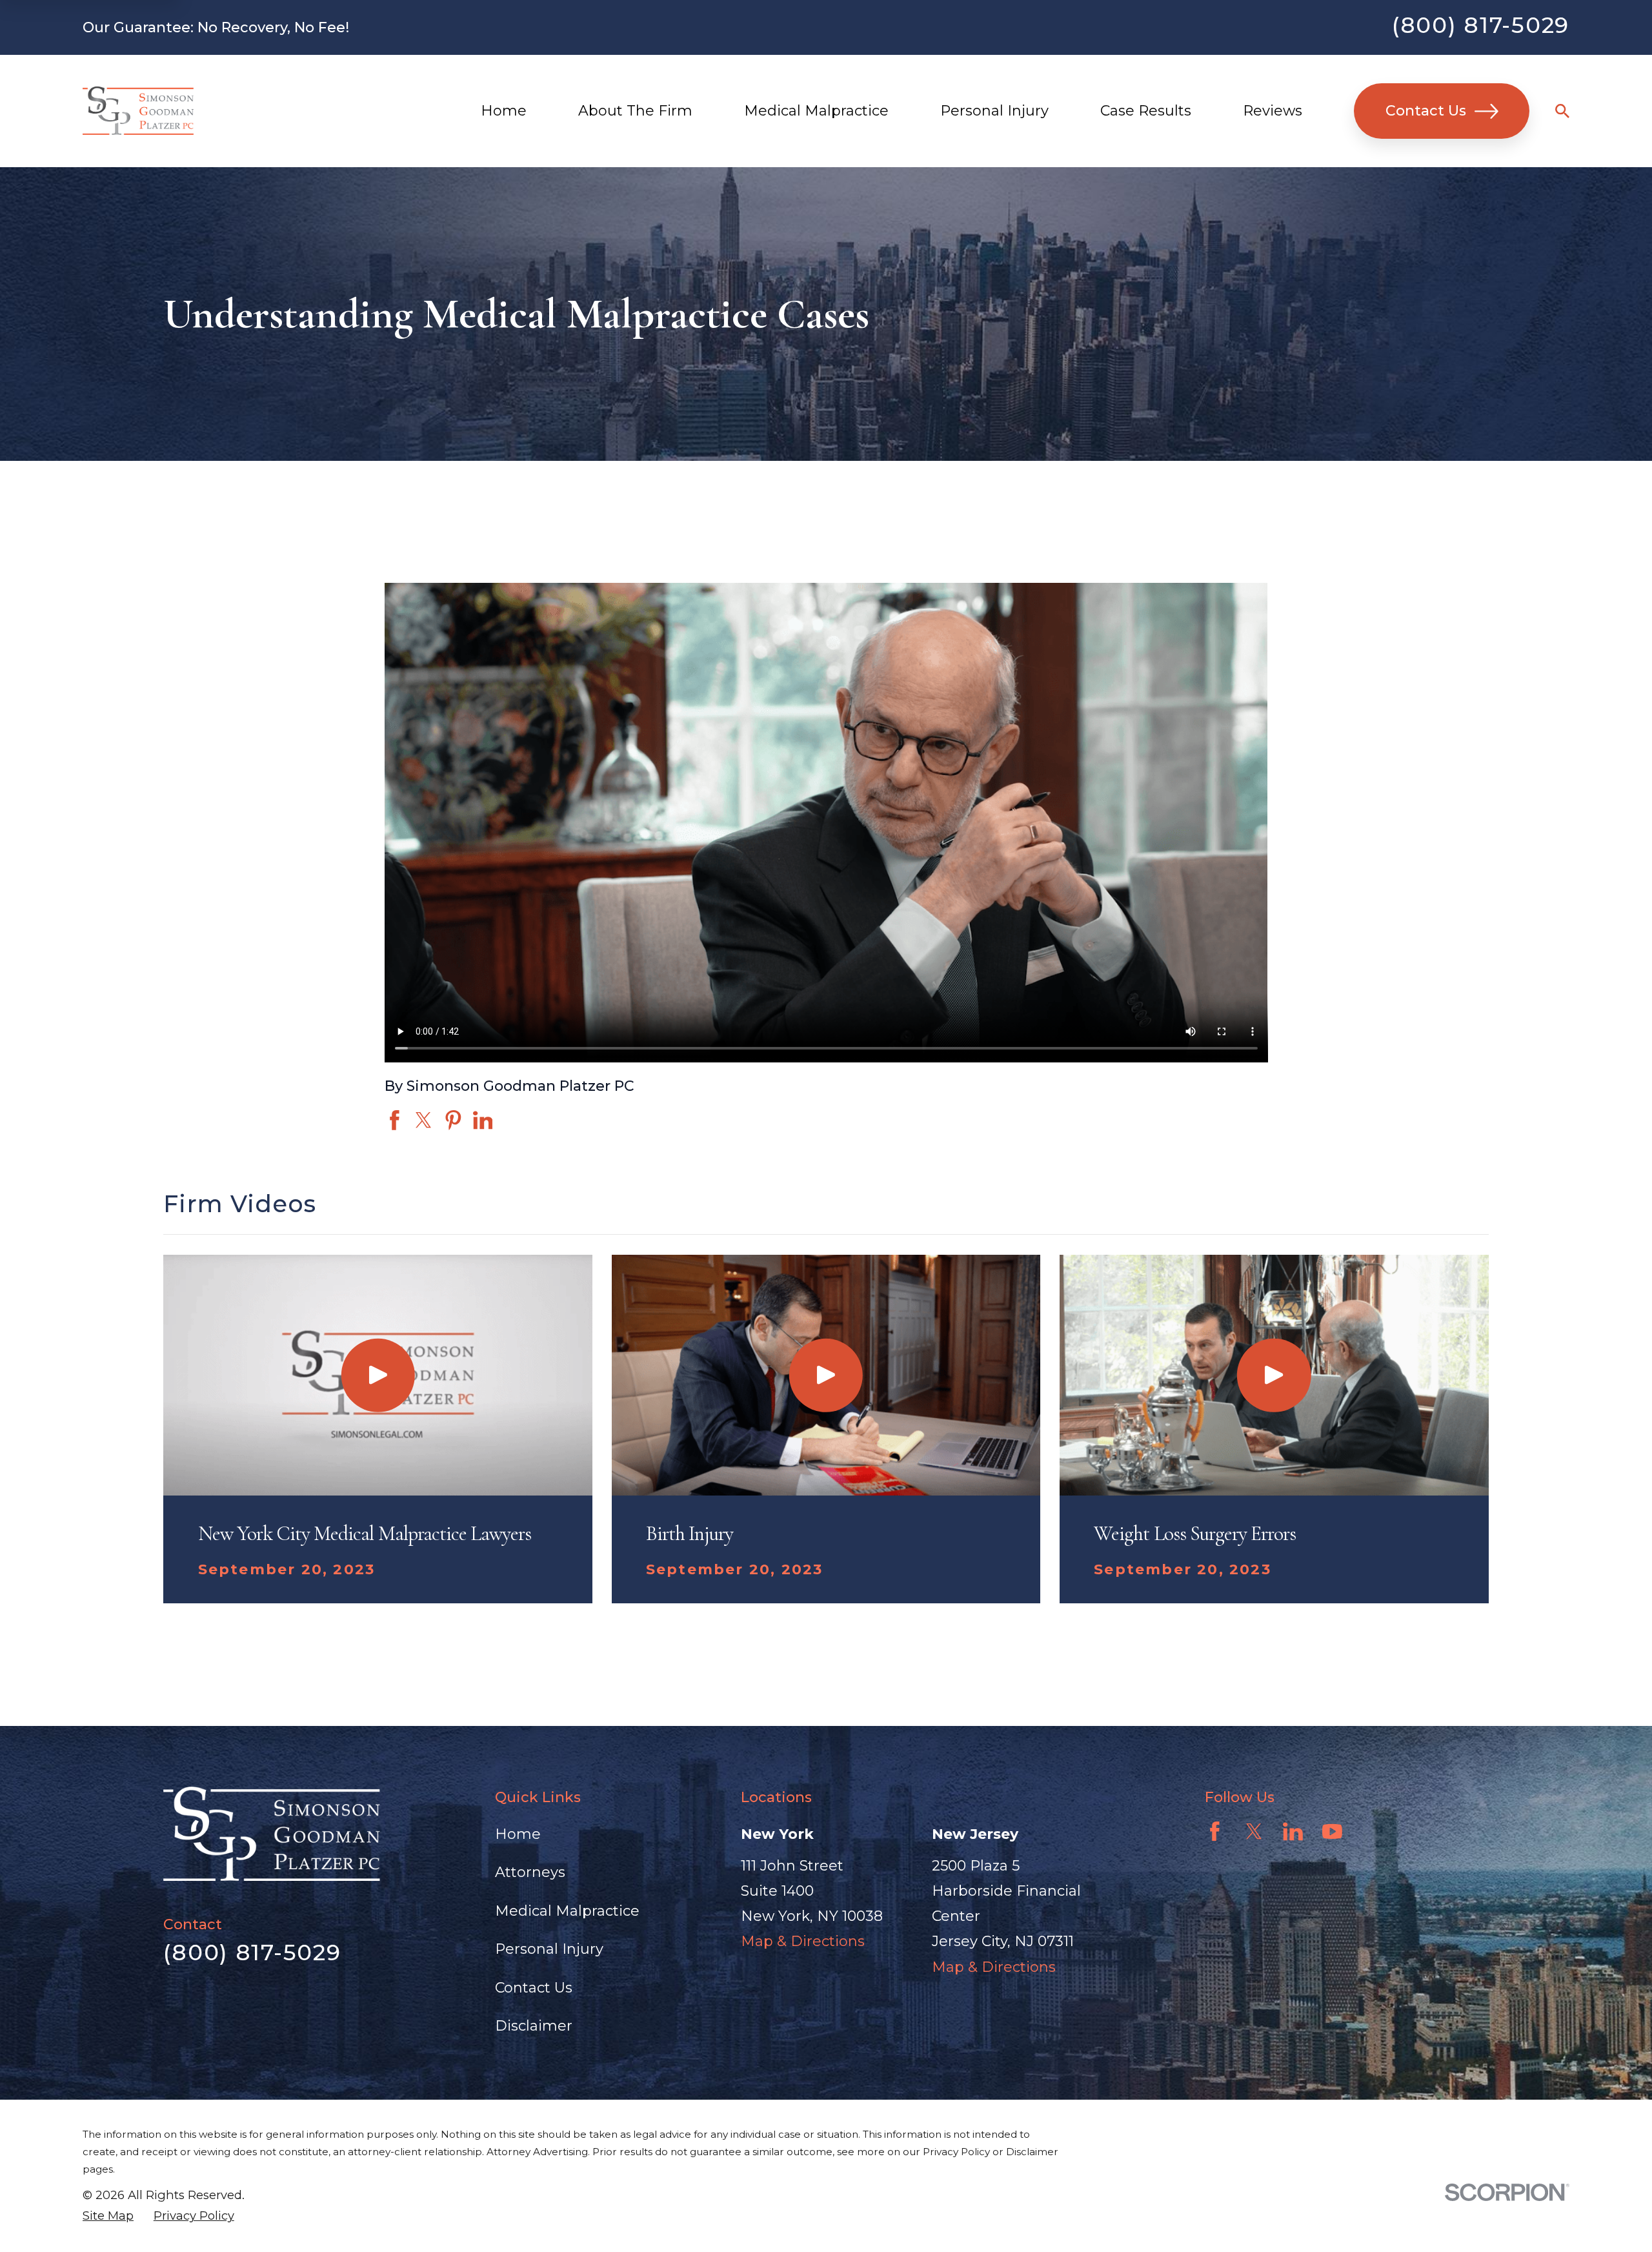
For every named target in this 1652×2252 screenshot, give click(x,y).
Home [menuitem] (504, 111)
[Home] (138, 111)
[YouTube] (1332, 1831)
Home (518, 1834)
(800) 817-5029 (1481, 25)
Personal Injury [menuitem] (994, 111)
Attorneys (530, 1872)
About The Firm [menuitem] (635, 111)
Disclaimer (534, 2026)
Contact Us (1426, 111)
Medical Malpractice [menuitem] (816, 111)
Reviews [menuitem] (1273, 111)
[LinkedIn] (1293, 1831)
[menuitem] (108, 2216)
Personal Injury (549, 1949)
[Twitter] (1254, 1831)
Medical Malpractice (567, 1911)
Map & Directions (803, 1941)
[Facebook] (1215, 1831)
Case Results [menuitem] (1146, 111)
